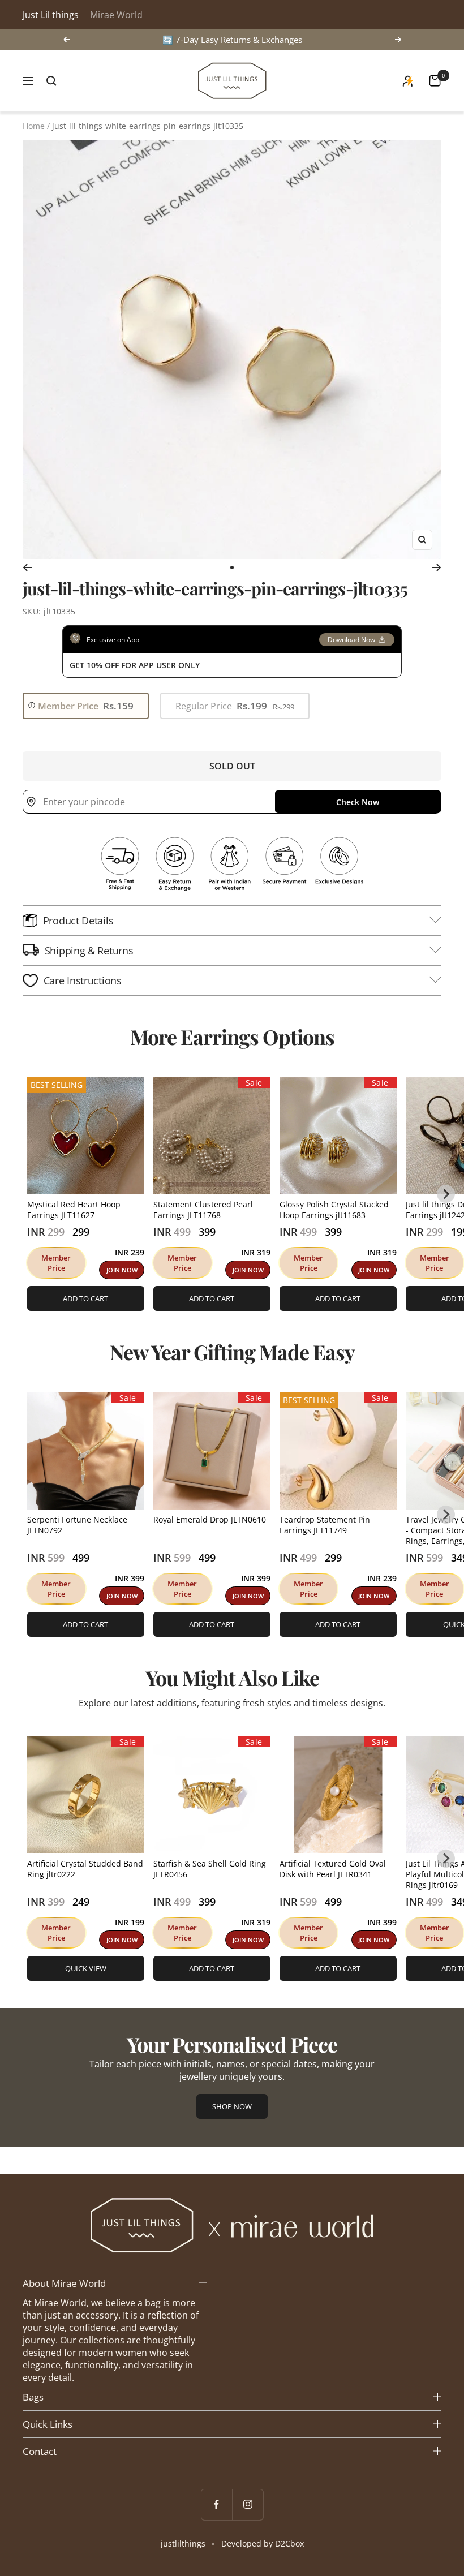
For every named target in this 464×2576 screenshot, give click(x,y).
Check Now (358, 802)
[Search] (51, 81)
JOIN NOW (122, 1270)
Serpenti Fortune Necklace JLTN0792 (77, 1525)
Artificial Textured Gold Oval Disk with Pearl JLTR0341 (333, 1869)
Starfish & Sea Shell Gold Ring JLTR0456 (210, 1869)
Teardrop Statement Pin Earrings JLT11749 (325, 1525)
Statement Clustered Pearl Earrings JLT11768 (203, 1210)
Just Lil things (51, 15)
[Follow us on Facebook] (216, 2504)
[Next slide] (446, 1194)
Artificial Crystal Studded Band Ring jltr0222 (85, 1869)
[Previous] (27, 567)
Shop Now (232, 2106)
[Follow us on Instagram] (248, 2504)
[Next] (437, 567)
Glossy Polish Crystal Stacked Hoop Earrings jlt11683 (334, 1210)
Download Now (351, 640)
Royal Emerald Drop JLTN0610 (210, 1519)
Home (34, 126)
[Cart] (435, 81)
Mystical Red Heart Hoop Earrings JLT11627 (74, 1210)
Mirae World (116, 15)
